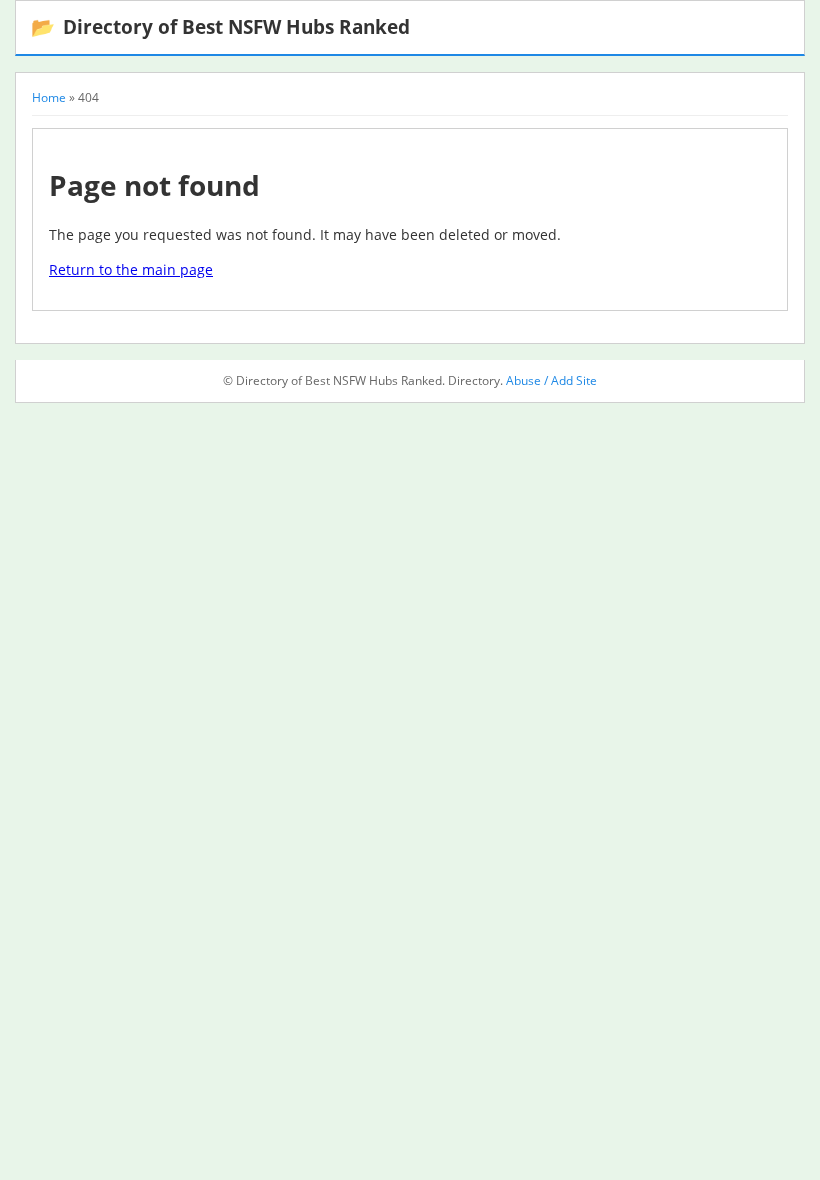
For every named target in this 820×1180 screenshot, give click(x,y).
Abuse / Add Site (551, 380)
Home (49, 97)
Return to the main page (131, 269)
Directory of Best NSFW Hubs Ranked (220, 26)
